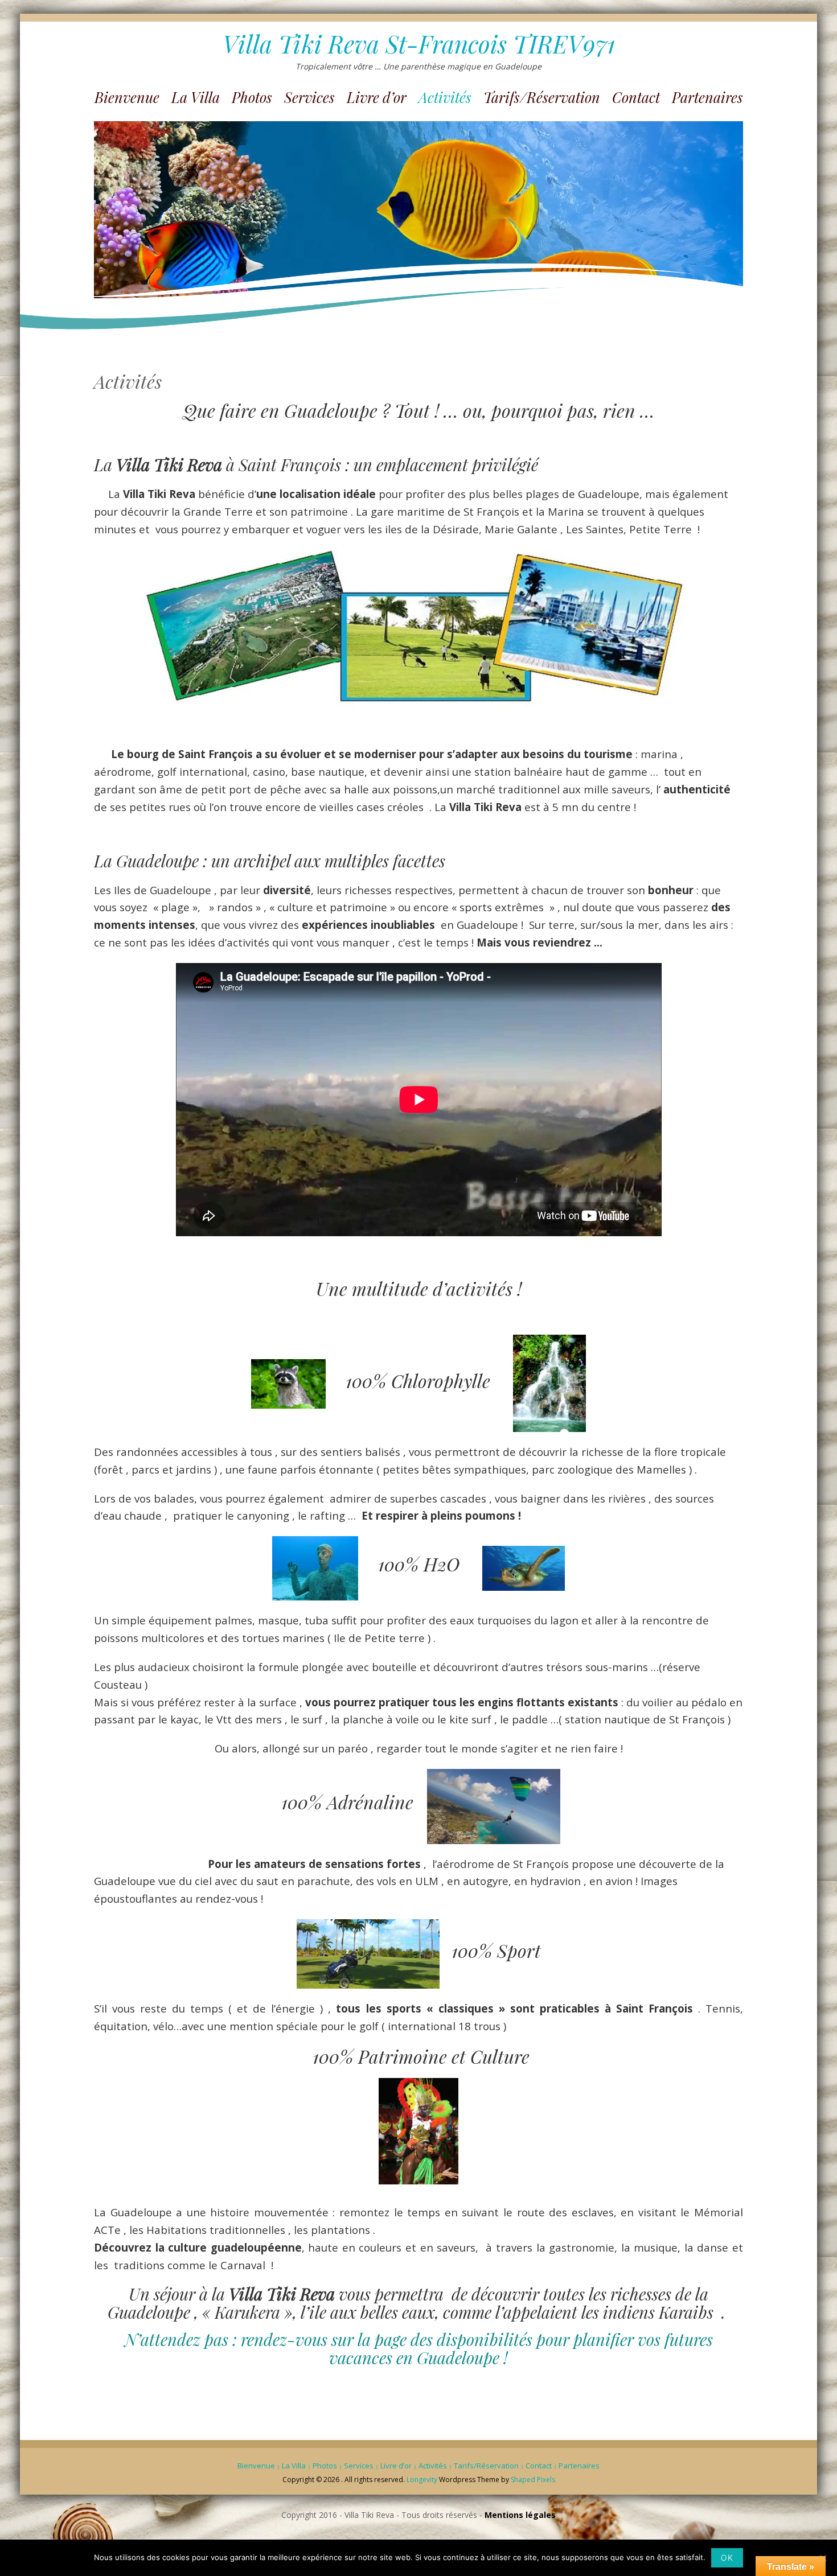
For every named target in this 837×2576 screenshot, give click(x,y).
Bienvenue (127, 97)
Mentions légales (520, 2515)
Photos (252, 97)
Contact (636, 97)
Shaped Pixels (533, 2480)
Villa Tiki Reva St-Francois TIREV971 (419, 44)
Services (309, 97)
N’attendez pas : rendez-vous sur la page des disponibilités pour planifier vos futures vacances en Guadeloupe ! (419, 2348)
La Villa (196, 97)
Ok (727, 2558)
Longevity (422, 2480)
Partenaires (707, 97)
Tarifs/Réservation (542, 97)
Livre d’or (377, 97)
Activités (445, 97)
